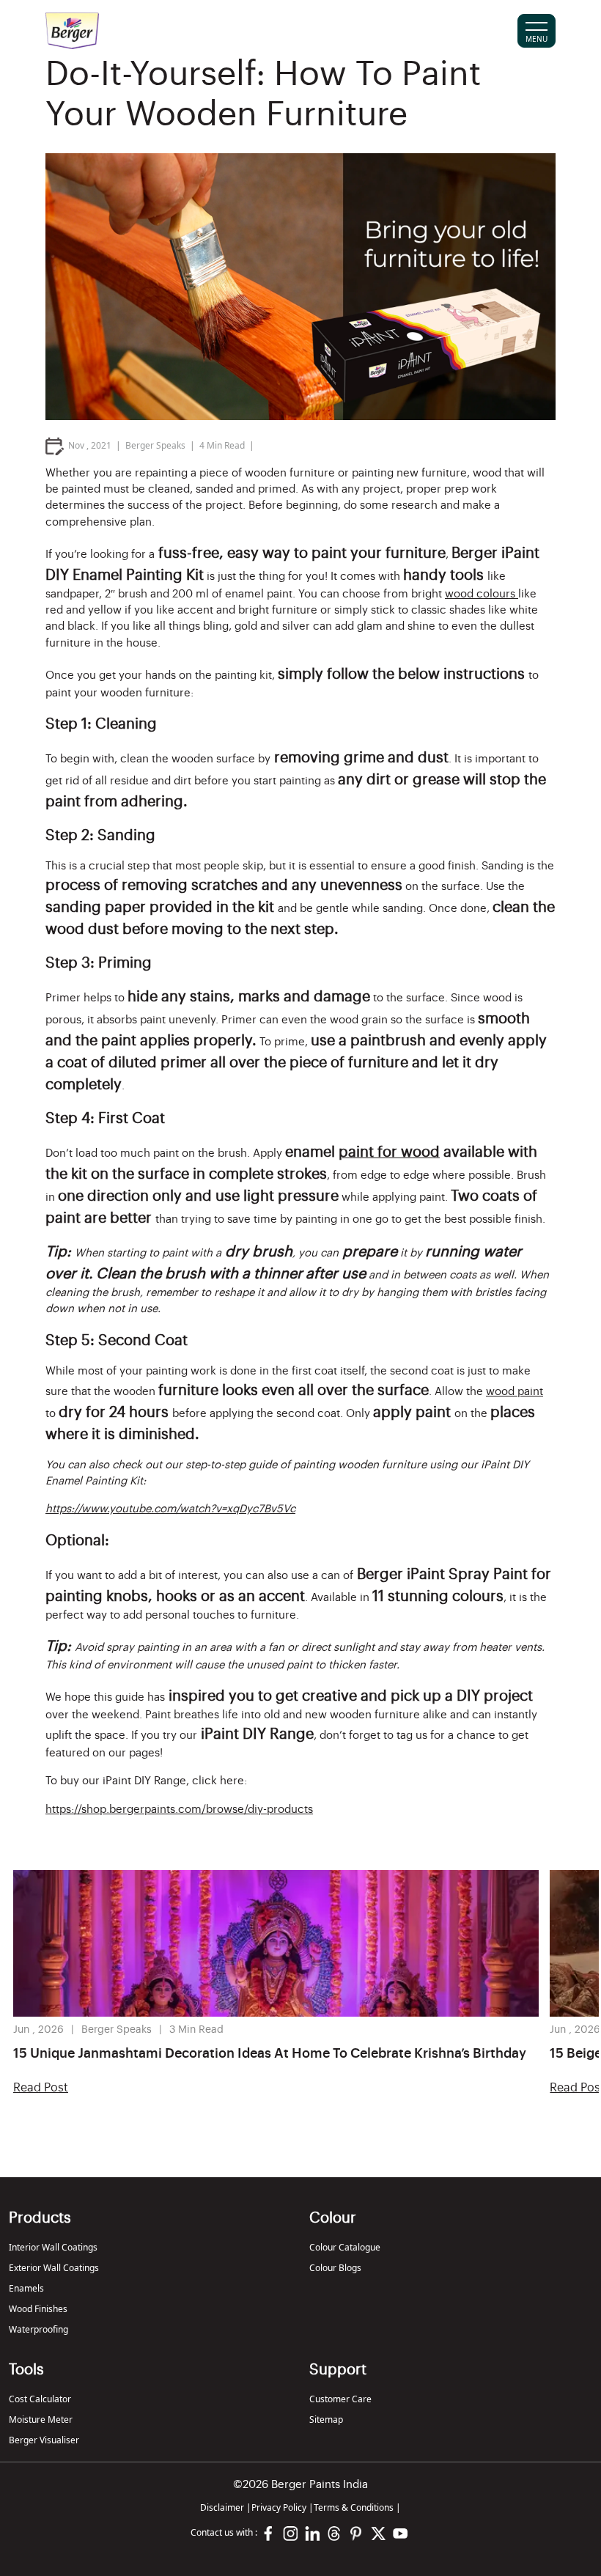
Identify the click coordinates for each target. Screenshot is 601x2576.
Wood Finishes (38, 2309)
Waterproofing (38, 2329)
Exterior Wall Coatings (54, 2268)
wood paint (515, 1392)
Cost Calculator (40, 2399)
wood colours (482, 594)
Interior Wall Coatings (53, 2247)
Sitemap (326, 2419)
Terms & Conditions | (357, 2507)
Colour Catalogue (345, 2247)
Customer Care (340, 2399)
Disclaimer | (226, 2507)
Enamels (26, 2288)
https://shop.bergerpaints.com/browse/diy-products (179, 1810)
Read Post (41, 2088)
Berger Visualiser (44, 2440)
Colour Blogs (335, 2268)
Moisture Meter (41, 2419)
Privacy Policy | (283, 2507)
